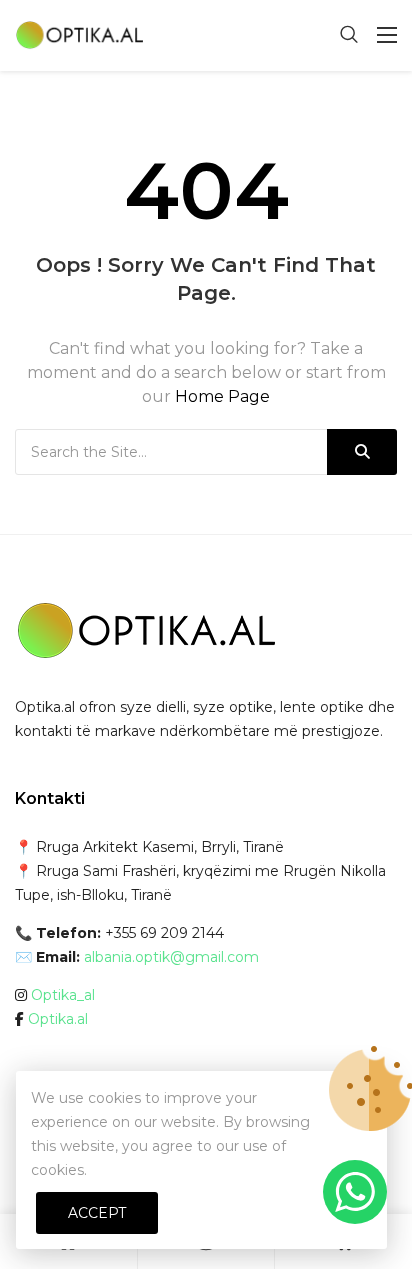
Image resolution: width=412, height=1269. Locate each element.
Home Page (222, 396)
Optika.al (58, 1019)
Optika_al (63, 995)
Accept (97, 1213)
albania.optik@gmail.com (171, 957)
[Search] (362, 452)
